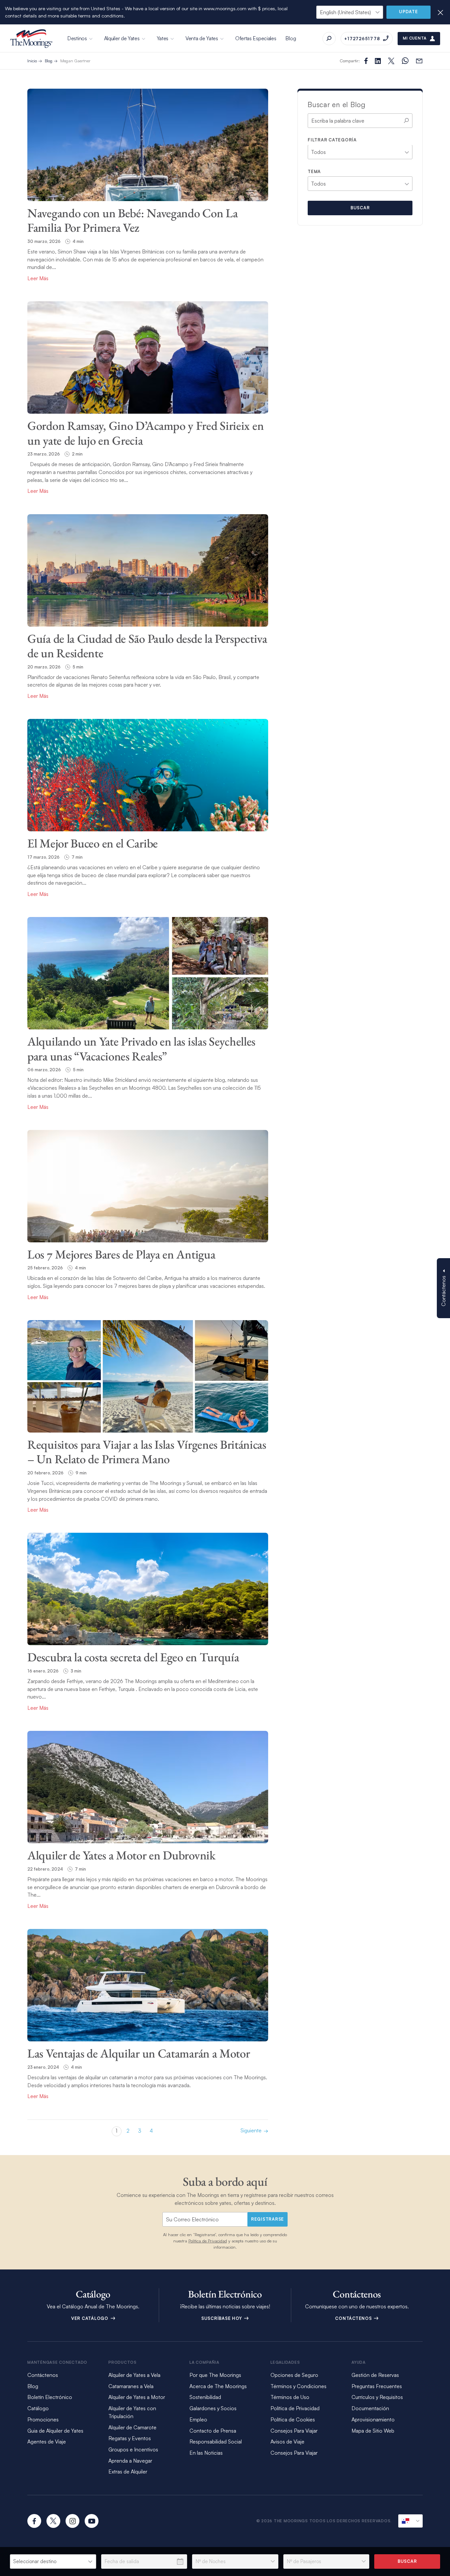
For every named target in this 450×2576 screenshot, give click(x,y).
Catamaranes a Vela (131, 2386)
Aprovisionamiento (373, 2419)
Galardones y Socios (213, 2408)
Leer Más (38, 278)
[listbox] (53, 2561)
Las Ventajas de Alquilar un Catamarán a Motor (139, 2053)
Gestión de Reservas (375, 2375)
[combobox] (360, 152)
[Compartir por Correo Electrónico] (419, 61)
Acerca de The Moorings (218, 2386)
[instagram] (72, 2521)
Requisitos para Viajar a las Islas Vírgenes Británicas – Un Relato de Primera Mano (147, 1452)
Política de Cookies (293, 2419)
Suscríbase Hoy (222, 2318)
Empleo (198, 2419)
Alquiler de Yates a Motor (137, 2397)
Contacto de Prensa (213, 2431)
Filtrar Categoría (332, 140)
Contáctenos (354, 2318)
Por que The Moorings (215, 2375)
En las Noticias (206, 2453)
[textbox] (313, 151)
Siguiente (251, 2131)
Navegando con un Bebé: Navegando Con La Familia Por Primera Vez (132, 220)
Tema (314, 171)
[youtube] (92, 2521)
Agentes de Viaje (47, 2442)
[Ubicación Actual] (410, 2521)
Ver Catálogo (90, 2318)
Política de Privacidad (208, 2241)
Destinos (77, 38)
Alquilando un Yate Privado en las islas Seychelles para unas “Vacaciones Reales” (141, 1049)
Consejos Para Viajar (294, 2431)
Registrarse (267, 2219)
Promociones (43, 2419)
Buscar (360, 208)
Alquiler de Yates (122, 38)
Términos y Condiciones (298, 2386)
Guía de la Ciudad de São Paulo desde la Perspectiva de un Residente (147, 646)
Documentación (370, 2408)
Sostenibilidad (205, 2397)
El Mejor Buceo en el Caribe (93, 843)
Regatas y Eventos (130, 2438)
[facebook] (34, 2521)
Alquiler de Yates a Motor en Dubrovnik (121, 1855)
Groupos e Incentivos (133, 2449)
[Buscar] (329, 39)
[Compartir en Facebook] (366, 61)
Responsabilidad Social (216, 2442)
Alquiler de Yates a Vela (134, 2375)
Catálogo (38, 2408)
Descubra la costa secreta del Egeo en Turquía (133, 1657)
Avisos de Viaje (287, 2442)
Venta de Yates (202, 38)
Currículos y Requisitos (377, 2397)
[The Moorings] (31, 39)
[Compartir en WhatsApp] (405, 61)
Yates (163, 38)
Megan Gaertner (75, 61)
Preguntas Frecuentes (377, 2386)
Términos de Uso (290, 2397)
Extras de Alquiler (128, 2472)
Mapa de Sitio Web (373, 2431)
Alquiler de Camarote (132, 2427)
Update (408, 12)
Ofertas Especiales (256, 38)
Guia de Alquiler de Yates (55, 2431)
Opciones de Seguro (294, 2375)
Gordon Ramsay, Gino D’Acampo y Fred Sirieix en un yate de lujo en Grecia (145, 433)
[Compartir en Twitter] (378, 61)
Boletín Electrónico (50, 2397)
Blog (291, 38)
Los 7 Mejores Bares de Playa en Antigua (121, 1254)
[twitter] (53, 2521)
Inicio (32, 61)
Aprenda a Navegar (130, 2461)
